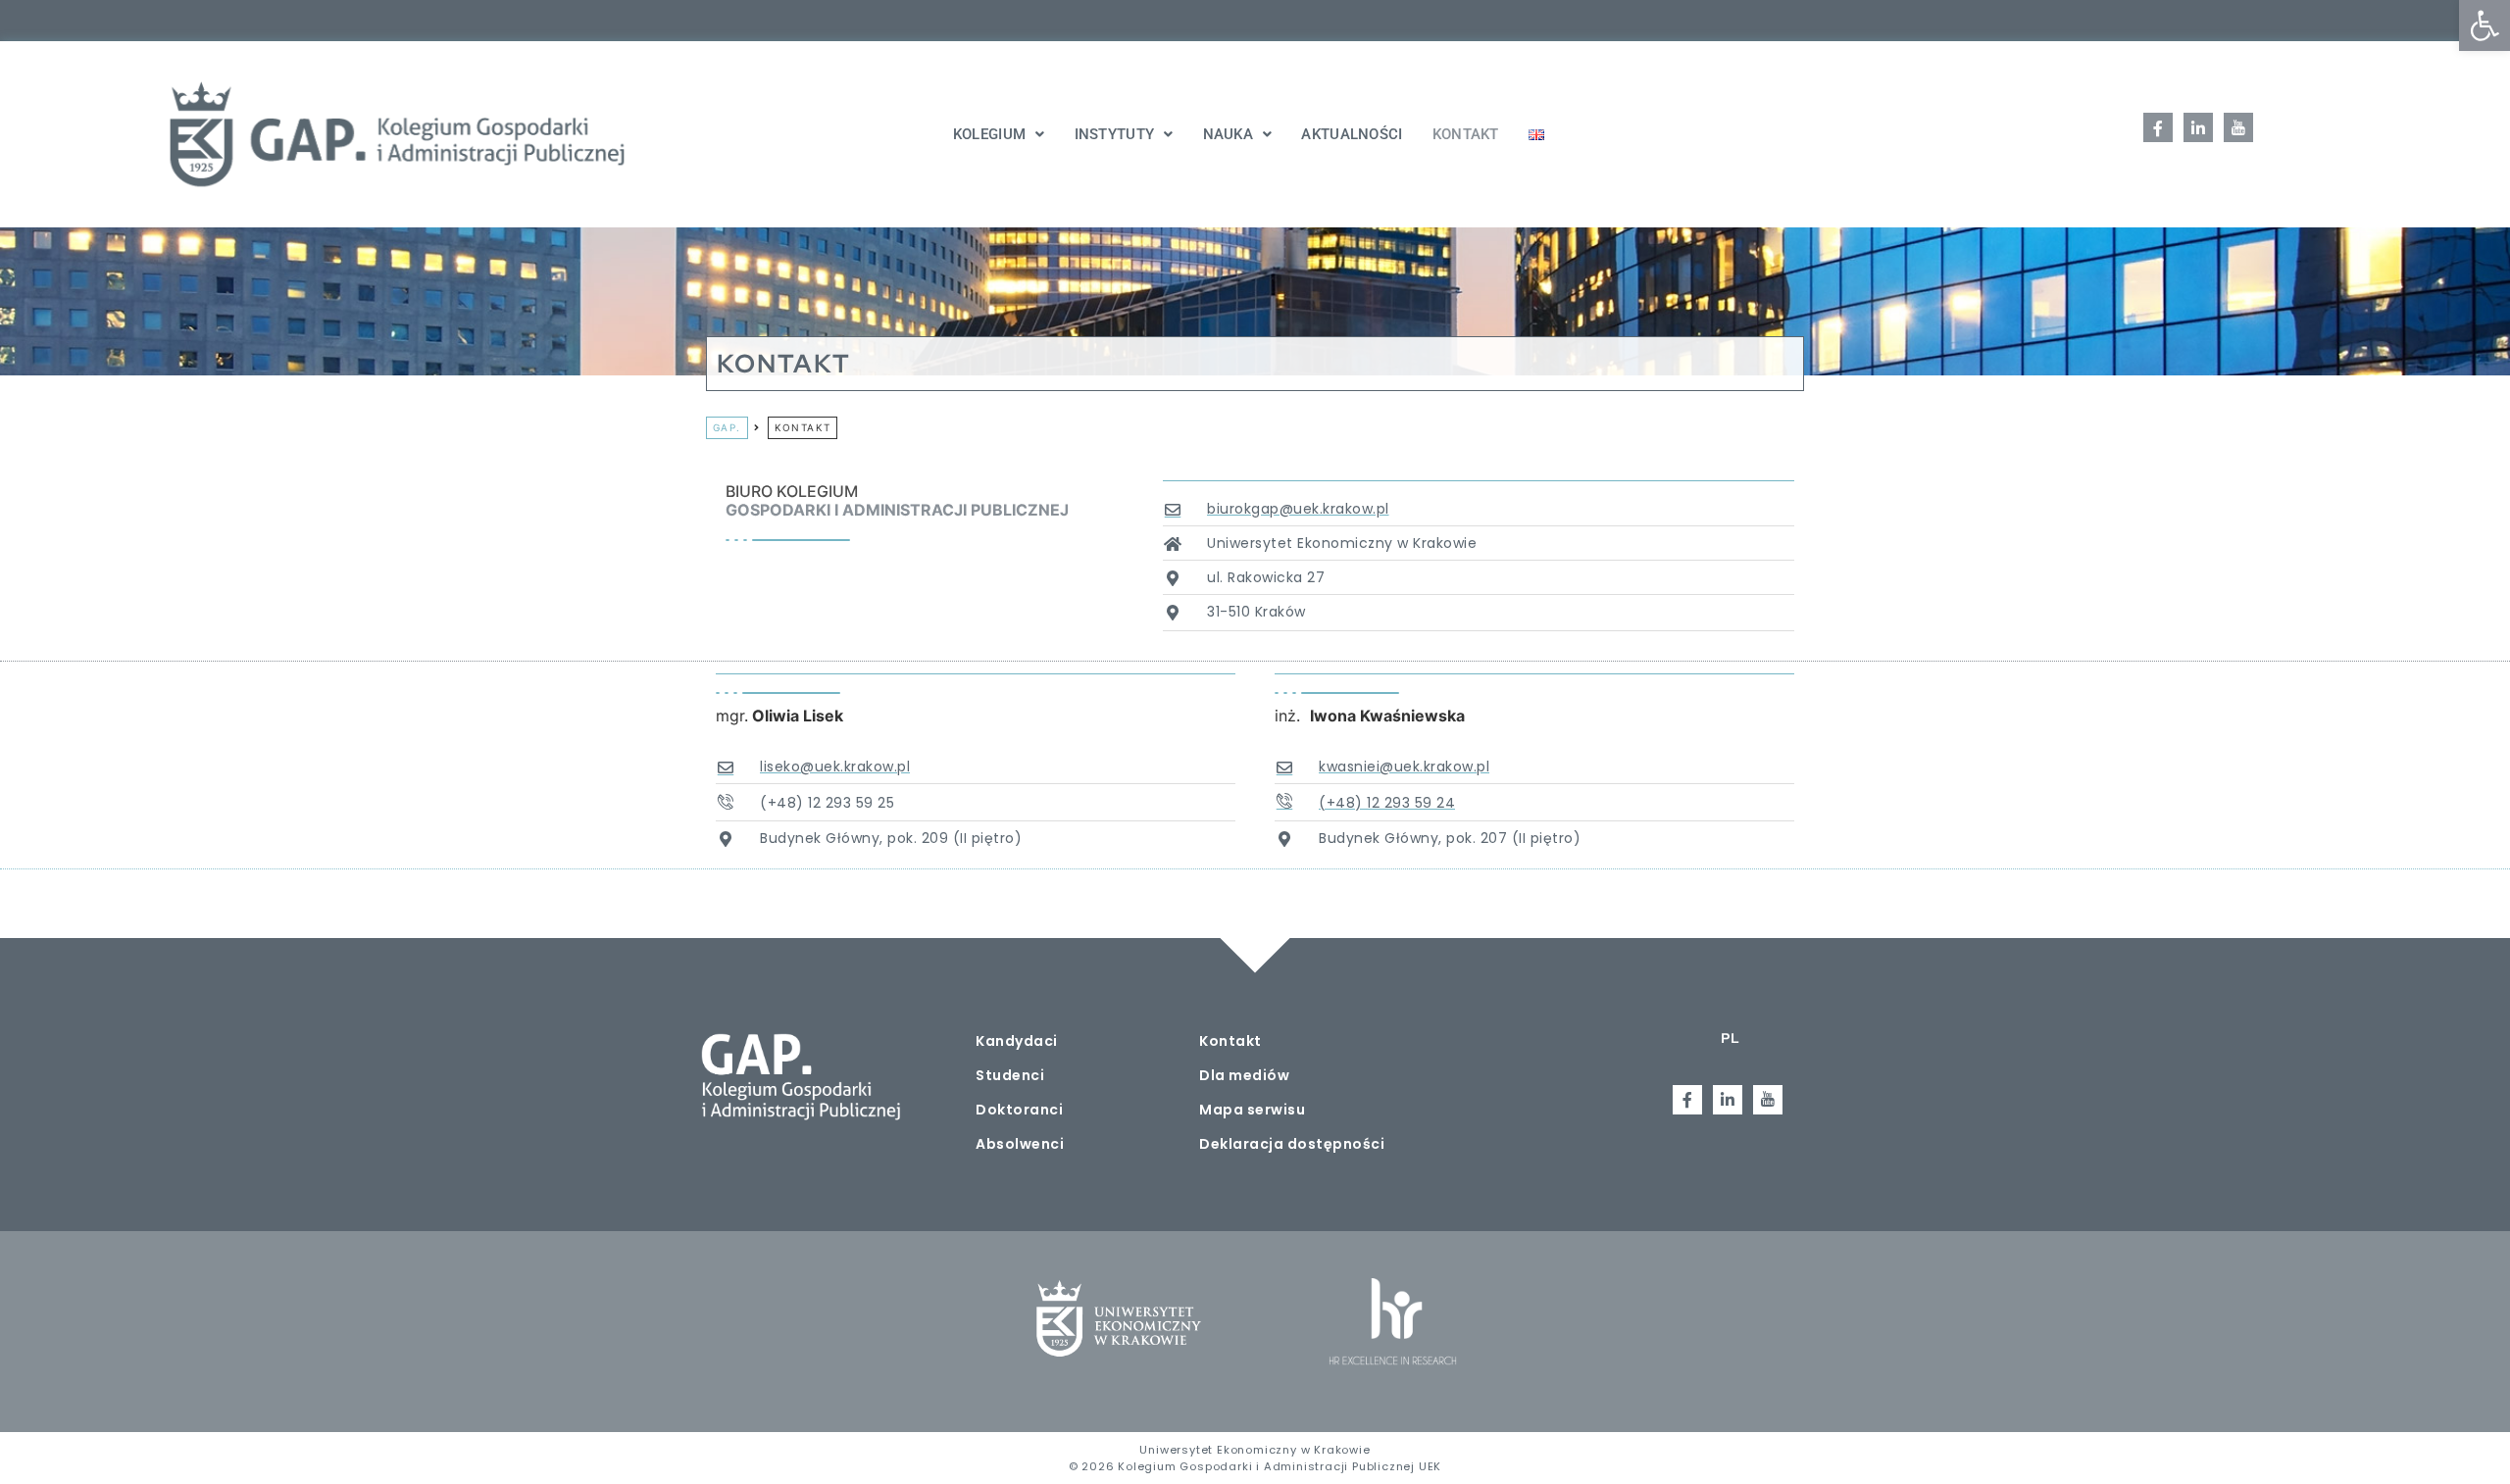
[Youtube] (2238, 127)
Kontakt (1466, 134)
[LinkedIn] (2198, 127)
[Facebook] (2158, 127)
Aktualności (1352, 134)
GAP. (727, 427)
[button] (2485, 25)
